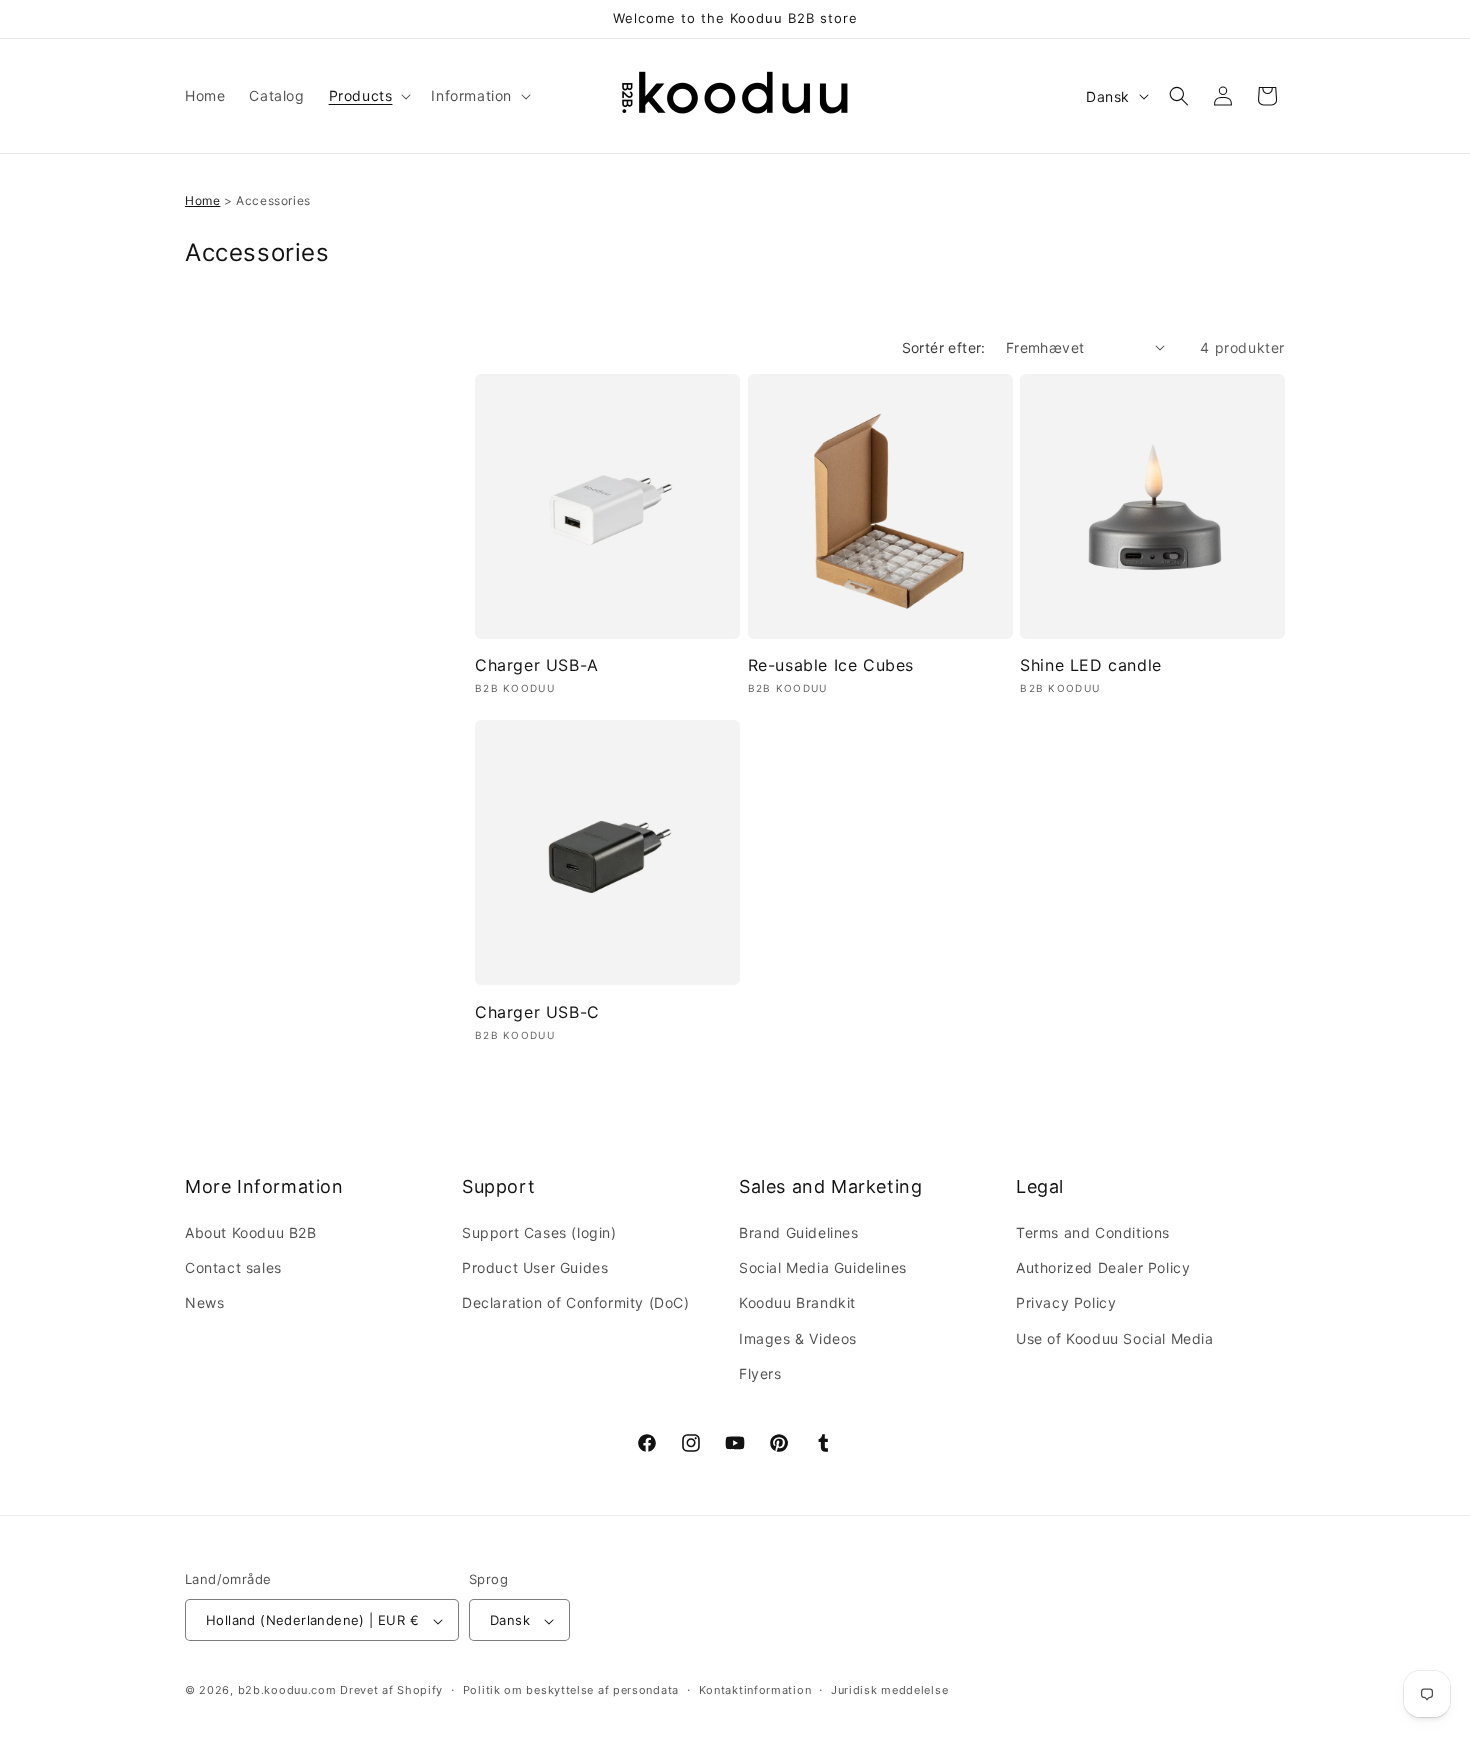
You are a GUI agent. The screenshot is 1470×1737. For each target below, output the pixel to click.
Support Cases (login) (539, 1232)
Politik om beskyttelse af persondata (571, 1690)
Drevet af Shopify (391, 1691)
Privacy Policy (1066, 1303)
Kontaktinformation (755, 1690)
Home (202, 200)
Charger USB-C (537, 1012)
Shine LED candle (1091, 666)
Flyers (760, 1373)
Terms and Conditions (1093, 1232)
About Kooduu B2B (251, 1232)
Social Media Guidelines (823, 1267)
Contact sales (233, 1267)
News (204, 1303)
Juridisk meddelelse (889, 1690)
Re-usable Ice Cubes (831, 666)
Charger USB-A (537, 666)
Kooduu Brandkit (797, 1303)
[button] (368, 96)
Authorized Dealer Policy (1103, 1267)
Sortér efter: (944, 347)
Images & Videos (798, 1338)
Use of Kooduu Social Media (1115, 1338)
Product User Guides (535, 1267)
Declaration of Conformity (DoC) (576, 1303)
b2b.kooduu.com (287, 1691)
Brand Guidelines (799, 1232)
